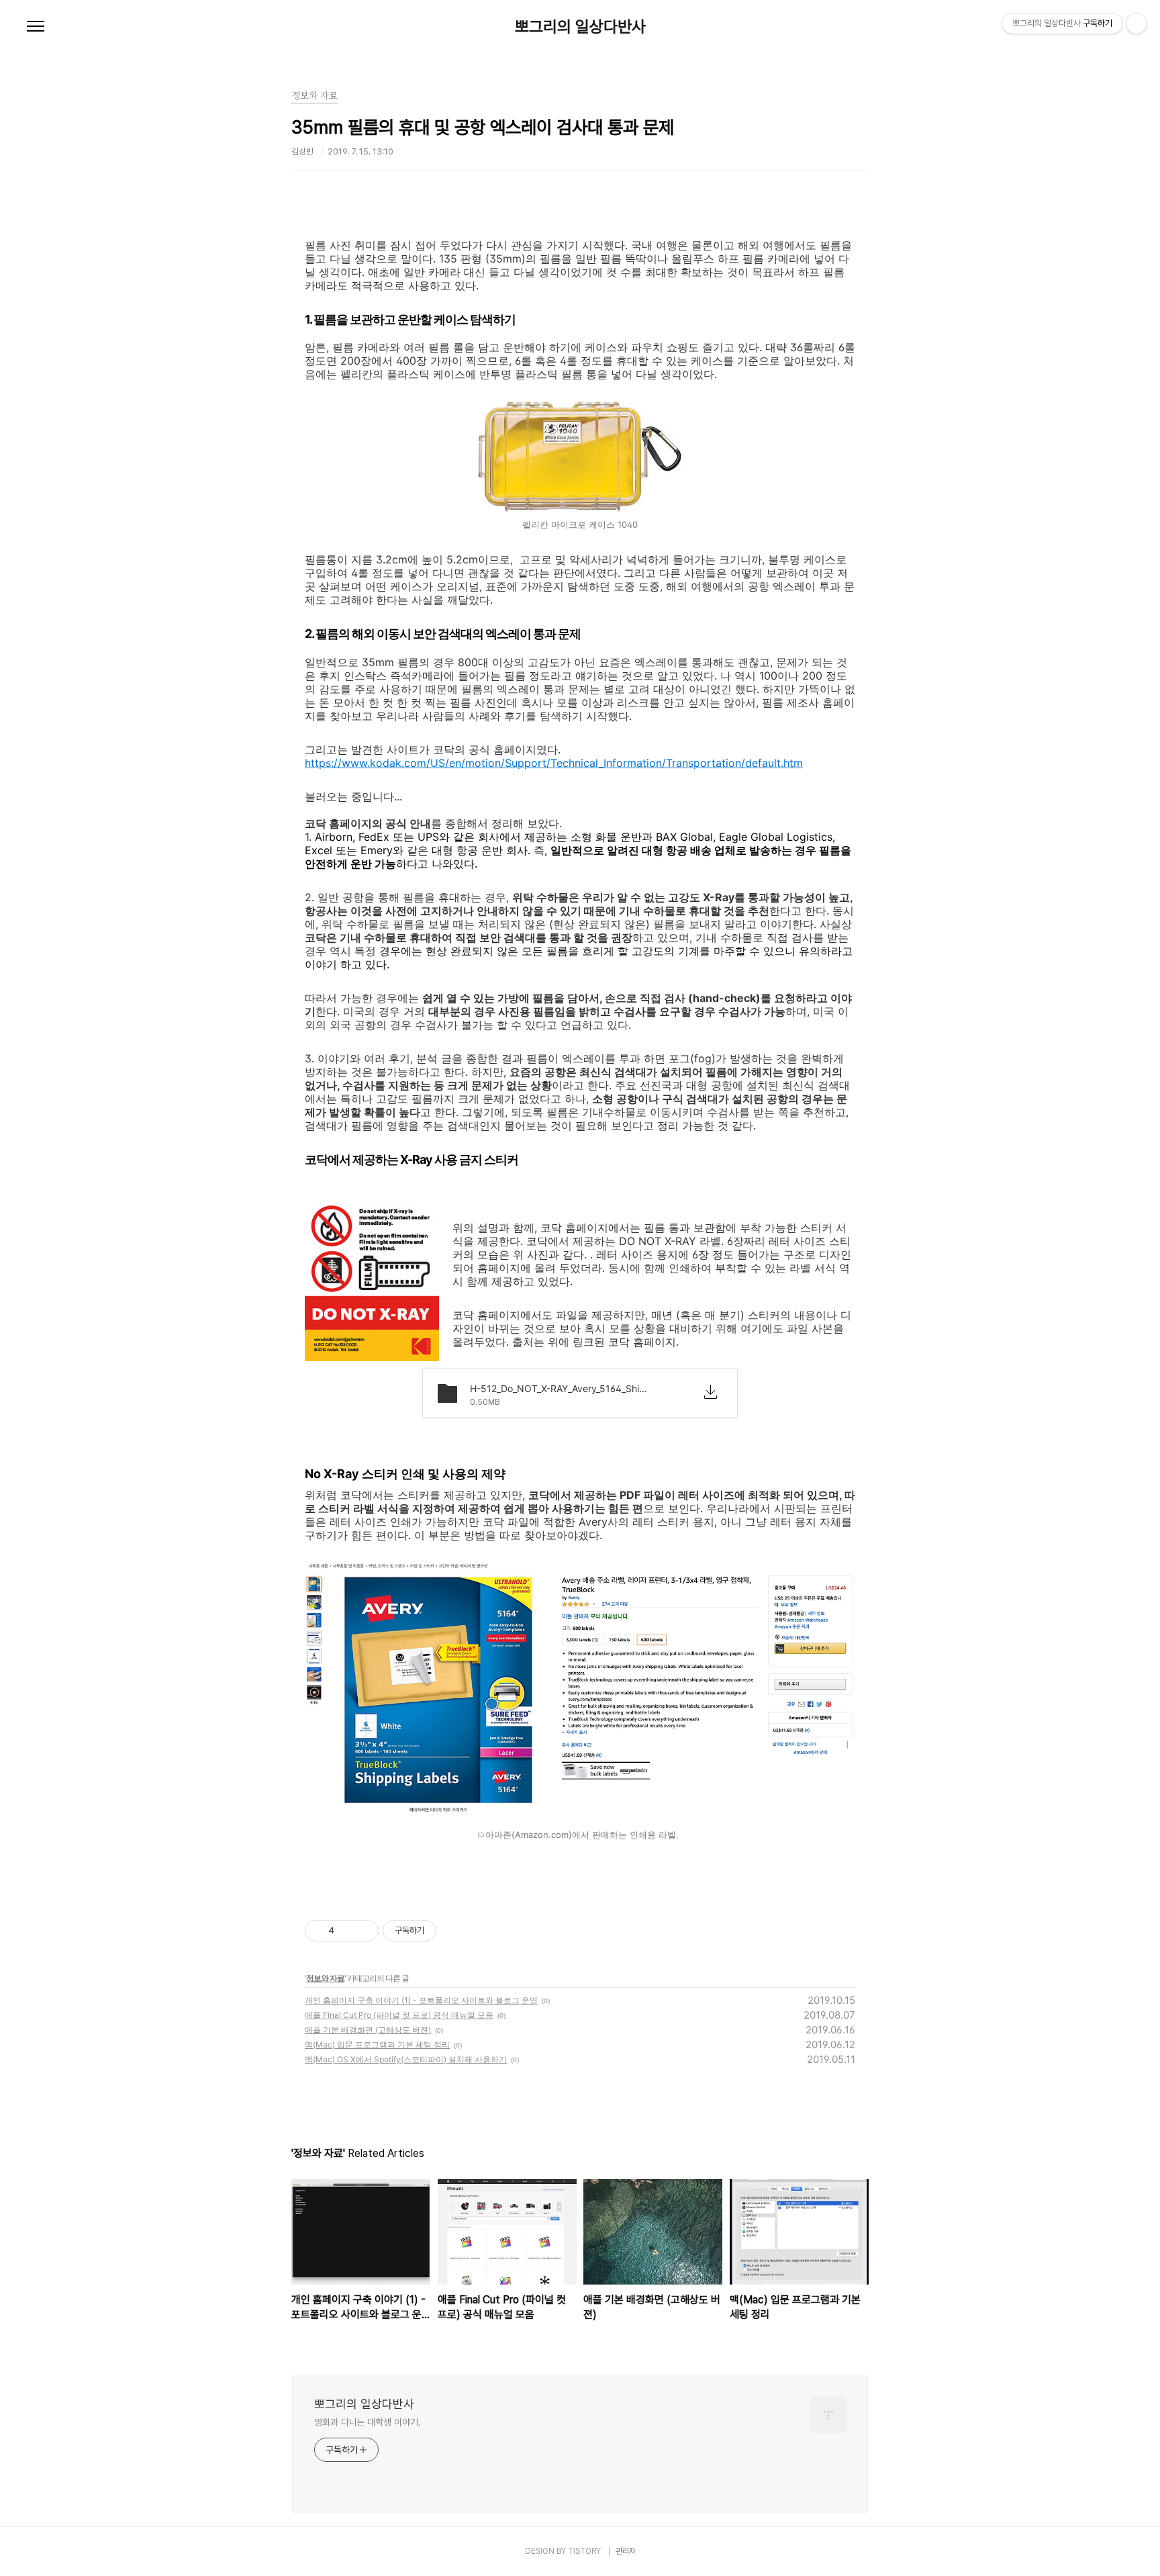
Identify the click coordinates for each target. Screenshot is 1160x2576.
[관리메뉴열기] (1137, 24)
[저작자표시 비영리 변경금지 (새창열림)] (454, 1931)
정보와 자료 (325, 1978)
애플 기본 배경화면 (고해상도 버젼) (368, 2030)
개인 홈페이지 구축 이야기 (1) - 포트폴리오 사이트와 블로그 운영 (421, 2000)
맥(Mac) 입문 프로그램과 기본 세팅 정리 (377, 2044)
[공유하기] (347, 1931)
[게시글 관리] (364, 1931)
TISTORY (584, 2551)
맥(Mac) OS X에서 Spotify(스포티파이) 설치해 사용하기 (406, 2059)
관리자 (626, 2551)
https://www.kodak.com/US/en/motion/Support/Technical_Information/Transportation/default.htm (554, 763)
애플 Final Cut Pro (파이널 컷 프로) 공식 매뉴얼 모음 (399, 2015)
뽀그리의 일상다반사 (580, 27)
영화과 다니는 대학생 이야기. (367, 2422)
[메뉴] (36, 27)
